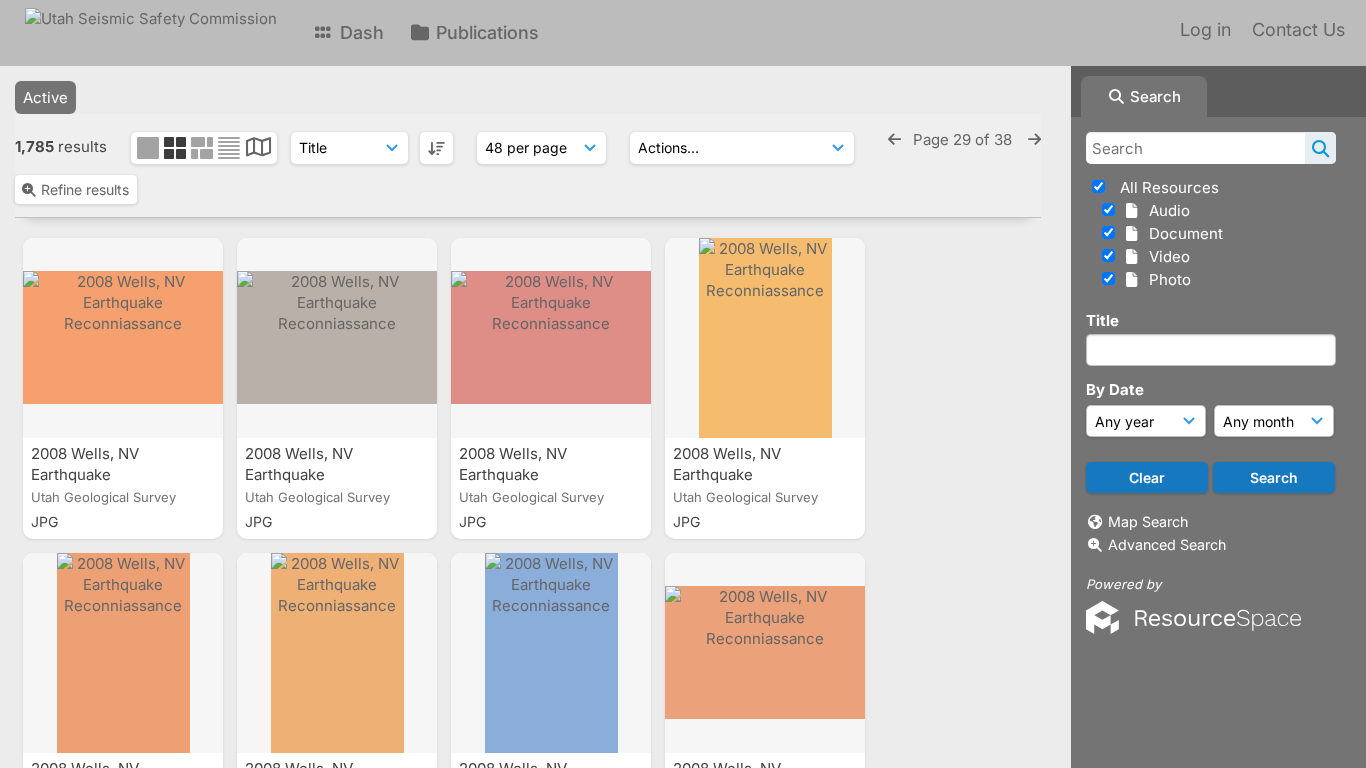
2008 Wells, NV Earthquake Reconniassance (92, 474)
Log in (1205, 29)
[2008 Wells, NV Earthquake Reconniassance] (123, 338)
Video (1165, 256)
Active (45, 97)
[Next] (1034, 139)
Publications (485, 32)
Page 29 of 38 (964, 139)
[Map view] (258, 149)
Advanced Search (1167, 544)
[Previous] (894, 139)
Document (1182, 233)
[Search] (1320, 148)
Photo (1166, 279)
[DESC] (436, 148)
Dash (359, 32)
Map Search (1148, 521)
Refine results (85, 189)
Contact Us (1298, 29)
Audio (1165, 210)
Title (1102, 320)
